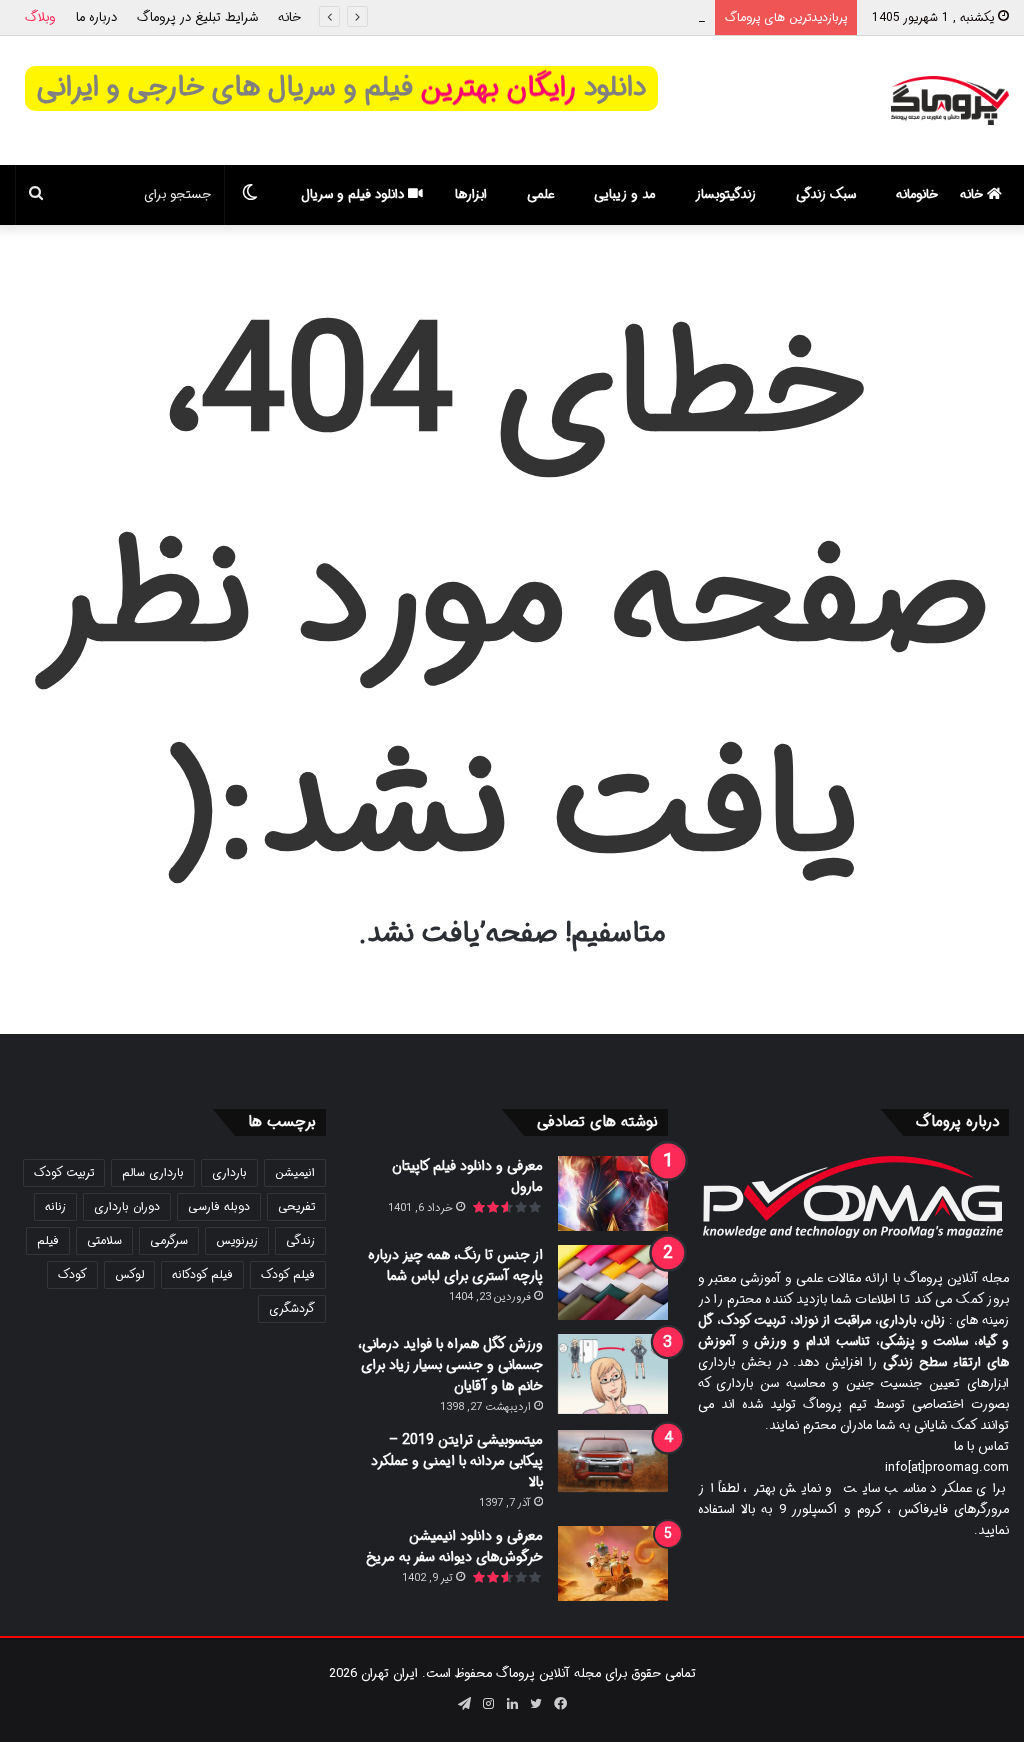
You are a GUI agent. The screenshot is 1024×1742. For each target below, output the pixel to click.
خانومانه (917, 194)
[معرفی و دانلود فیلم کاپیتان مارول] (613, 1193)
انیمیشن (295, 1172)
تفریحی (296, 1206)
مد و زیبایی (624, 194)
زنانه (55, 1206)
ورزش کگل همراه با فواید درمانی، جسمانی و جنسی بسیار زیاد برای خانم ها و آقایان (450, 1365)
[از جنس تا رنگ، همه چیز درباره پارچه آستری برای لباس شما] (613, 1282)
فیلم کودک (288, 1274)
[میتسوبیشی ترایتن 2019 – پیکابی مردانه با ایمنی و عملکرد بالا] (613, 1461)
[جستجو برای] (36, 195)
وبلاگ (40, 17)
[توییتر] (536, 1704)
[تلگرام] (464, 1704)
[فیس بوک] (560, 1704)
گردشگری (292, 1308)
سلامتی (104, 1240)
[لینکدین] (512, 1704)
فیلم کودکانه (202, 1274)
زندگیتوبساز (725, 194)
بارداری (229, 1172)
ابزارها (471, 194)
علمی (540, 194)
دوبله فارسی (219, 1206)
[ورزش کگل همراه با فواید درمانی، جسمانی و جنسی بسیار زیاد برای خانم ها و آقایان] (613, 1374)
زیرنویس (237, 1240)
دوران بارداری (127, 1206)
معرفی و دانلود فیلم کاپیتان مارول (467, 1176)
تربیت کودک (64, 1172)
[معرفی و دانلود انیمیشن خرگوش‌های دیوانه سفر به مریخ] (613, 1563)
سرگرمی (169, 1240)
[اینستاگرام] (488, 1704)
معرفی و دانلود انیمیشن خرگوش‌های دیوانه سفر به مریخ (454, 1546)
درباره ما (96, 17)
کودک (72, 1274)
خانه (289, 17)
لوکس (129, 1274)
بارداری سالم (153, 1172)
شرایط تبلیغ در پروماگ (197, 17)
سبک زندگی (826, 194)
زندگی (300, 1240)
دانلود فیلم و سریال (354, 194)
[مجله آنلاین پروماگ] (949, 100)
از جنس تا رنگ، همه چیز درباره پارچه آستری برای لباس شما (455, 1265)
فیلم (48, 1240)
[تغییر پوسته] (250, 195)
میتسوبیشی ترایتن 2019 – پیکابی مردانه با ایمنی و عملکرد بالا (457, 1461)
